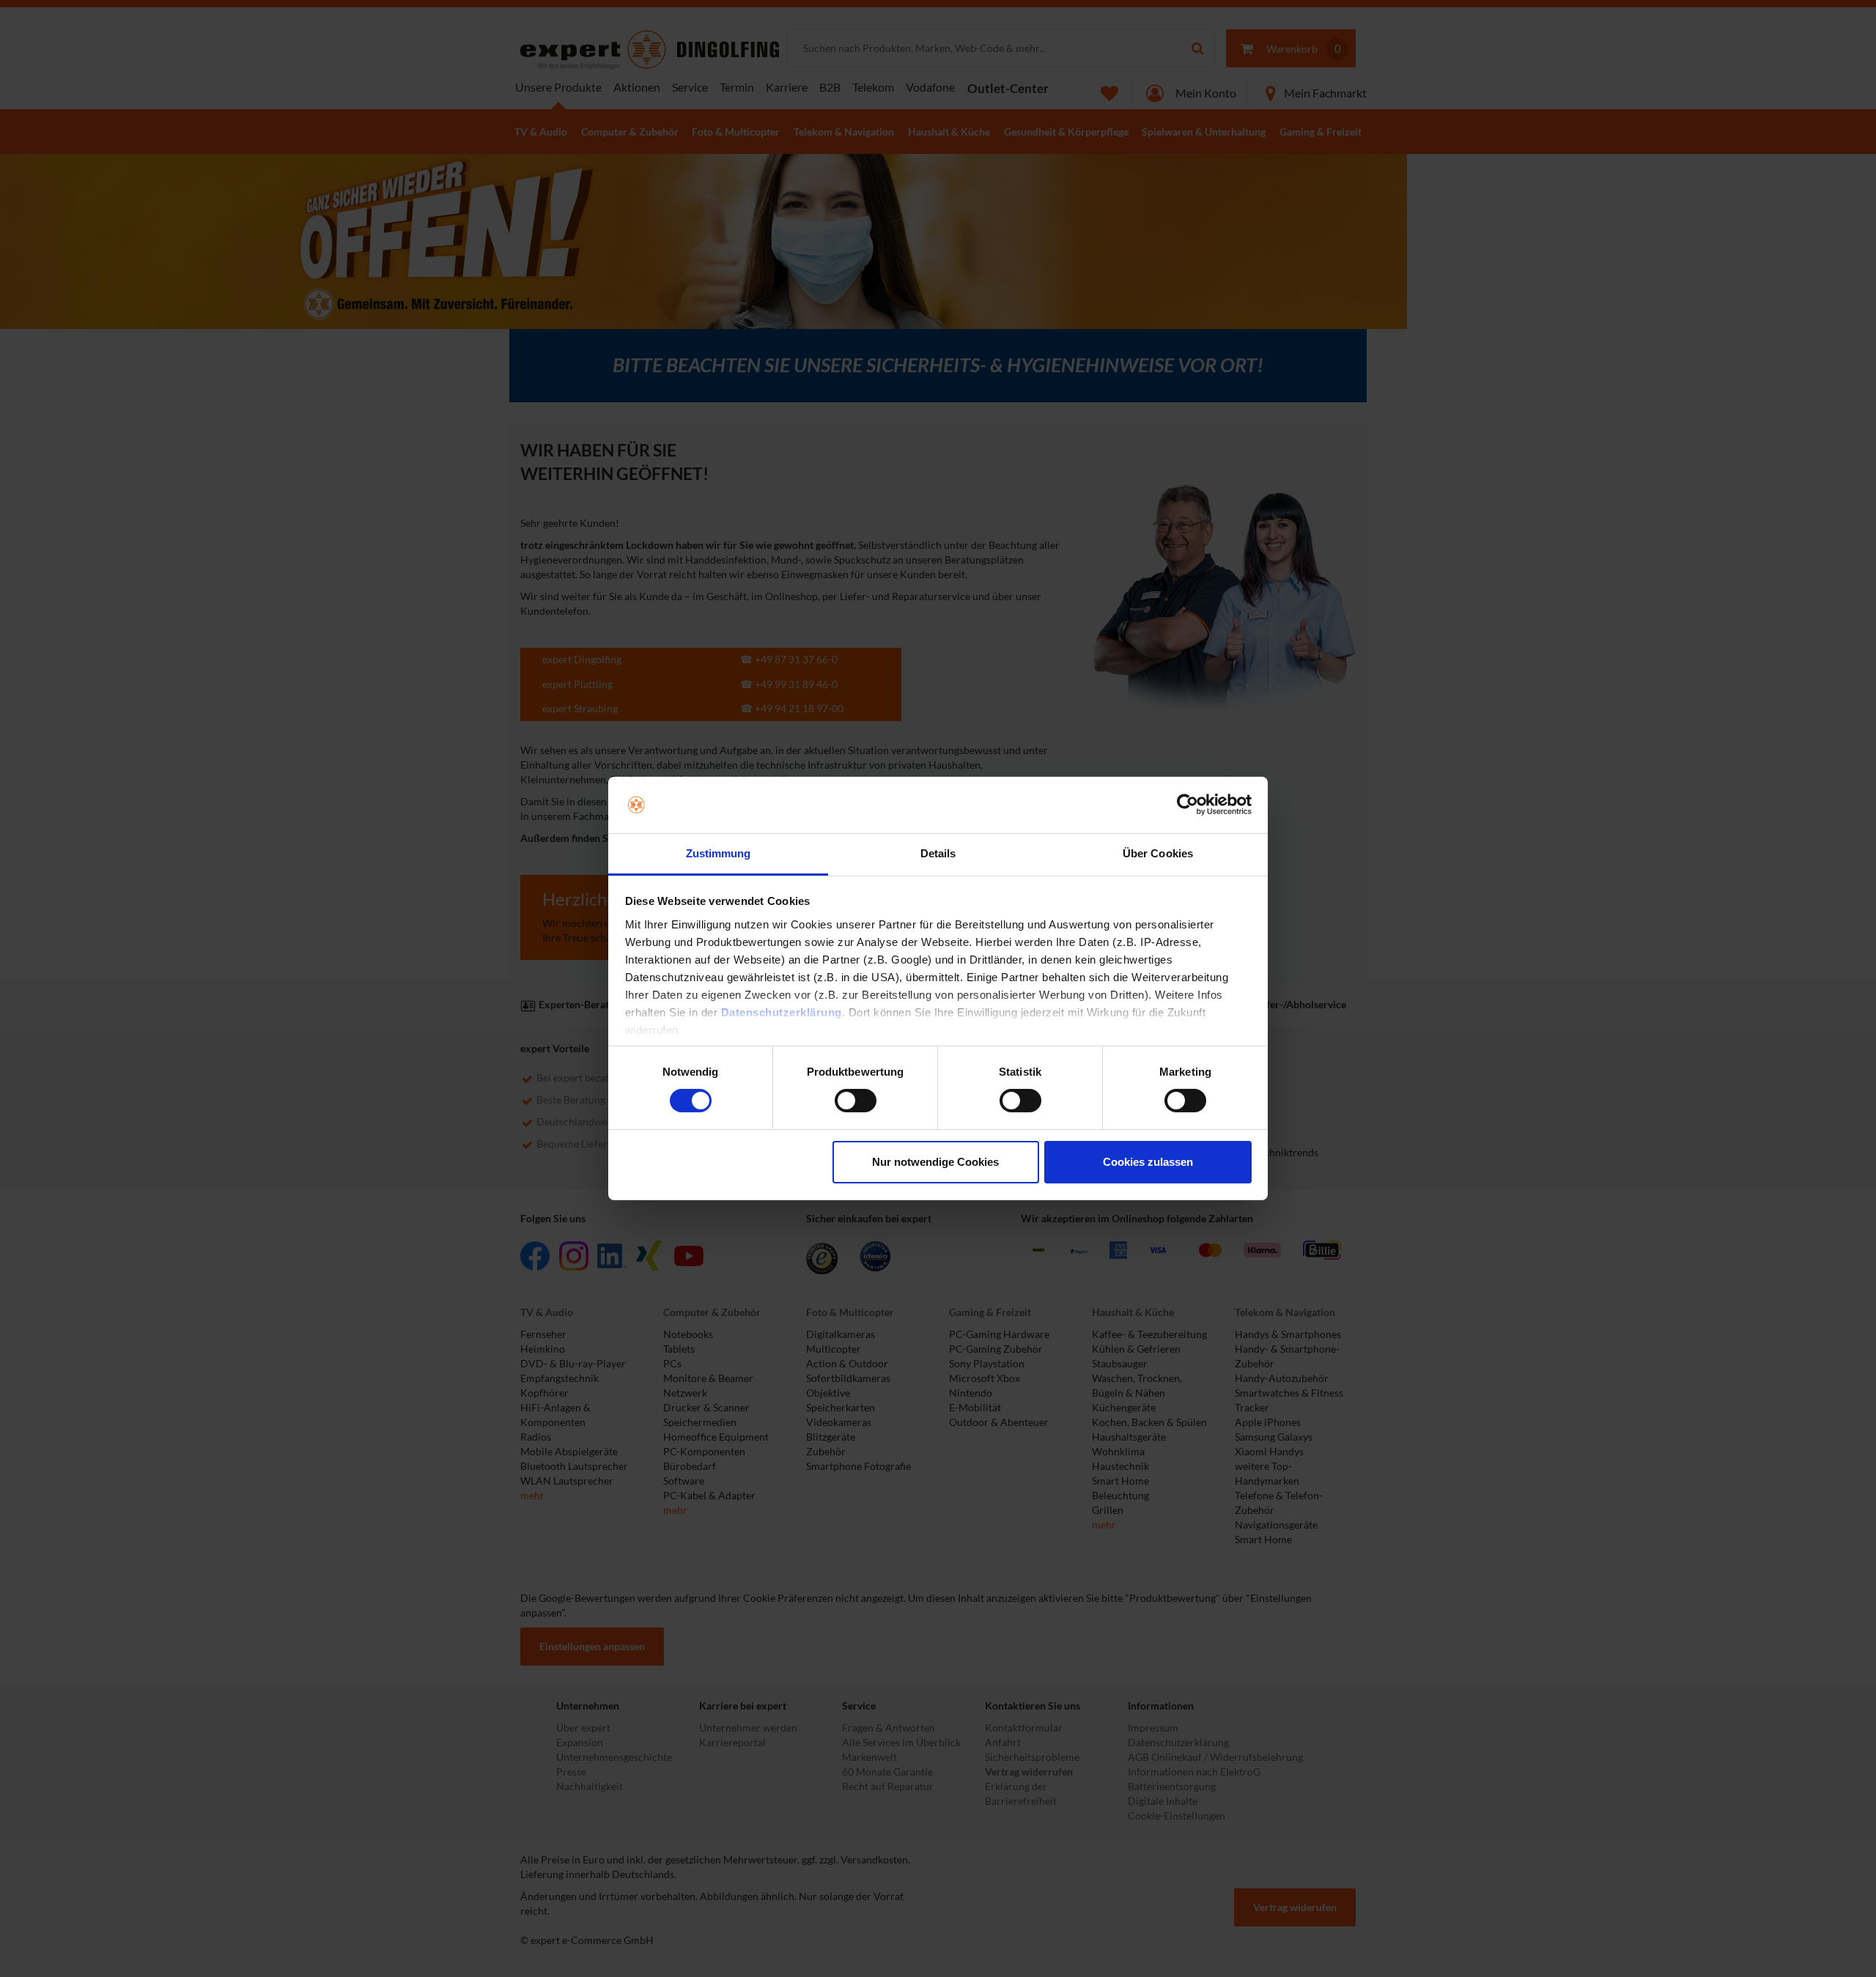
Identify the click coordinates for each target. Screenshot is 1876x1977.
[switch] (856, 1101)
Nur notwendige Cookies (935, 1162)
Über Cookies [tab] (1158, 853)
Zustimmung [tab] (719, 853)
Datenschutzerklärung (782, 1012)
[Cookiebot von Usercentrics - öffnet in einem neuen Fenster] (1188, 805)
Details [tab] (938, 853)
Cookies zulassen (1148, 1162)
